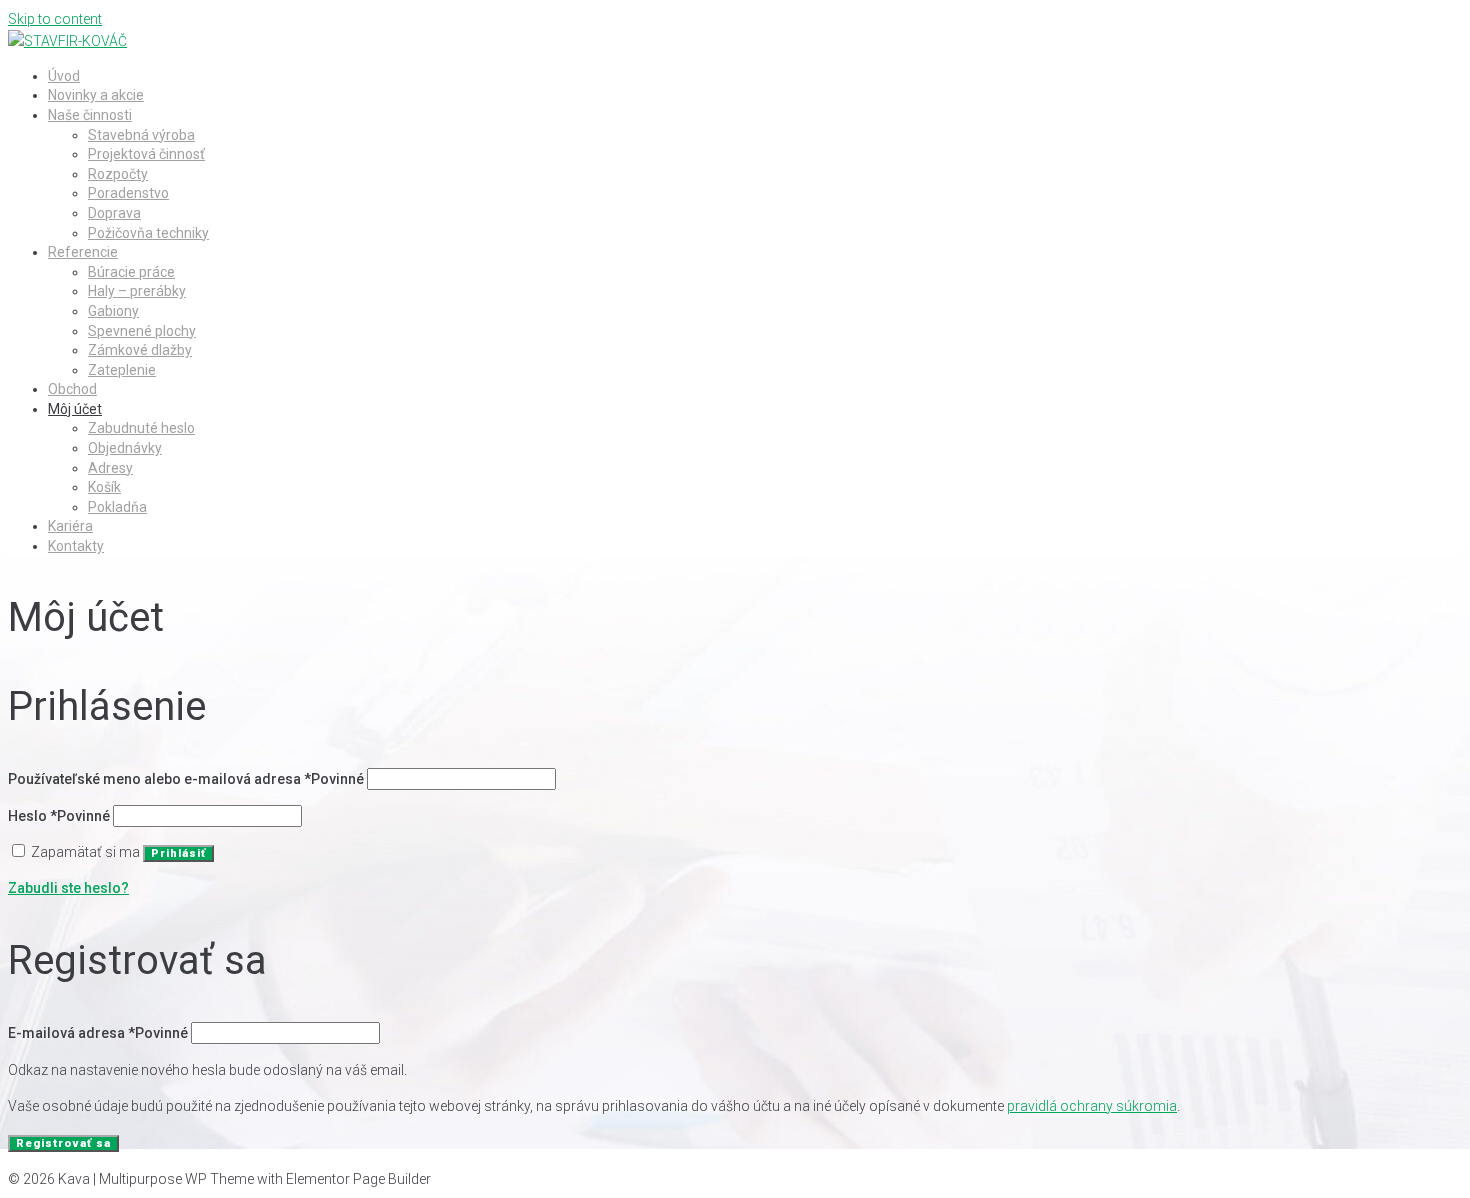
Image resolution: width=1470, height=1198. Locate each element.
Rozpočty (118, 174)
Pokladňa (117, 507)
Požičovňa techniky (148, 233)
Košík (104, 487)
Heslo (59, 816)
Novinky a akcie (96, 95)
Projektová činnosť (146, 154)
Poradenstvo (128, 193)
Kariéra (70, 526)
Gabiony (113, 311)
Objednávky (125, 448)
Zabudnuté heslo (141, 428)
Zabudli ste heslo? (68, 888)
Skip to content (55, 19)
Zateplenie (122, 370)
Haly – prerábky (137, 291)
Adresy (110, 468)
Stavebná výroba (141, 135)
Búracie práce (131, 272)
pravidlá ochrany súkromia (1092, 1106)
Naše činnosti (90, 115)
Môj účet (75, 409)
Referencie (83, 252)
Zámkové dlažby (140, 350)
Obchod (72, 389)
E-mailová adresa (98, 1033)
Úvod (64, 76)
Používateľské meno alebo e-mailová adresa (186, 779)
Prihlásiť (178, 853)
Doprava (114, 213)
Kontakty (76, 546)
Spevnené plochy (142, 331)
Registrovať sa (63, 1143)
